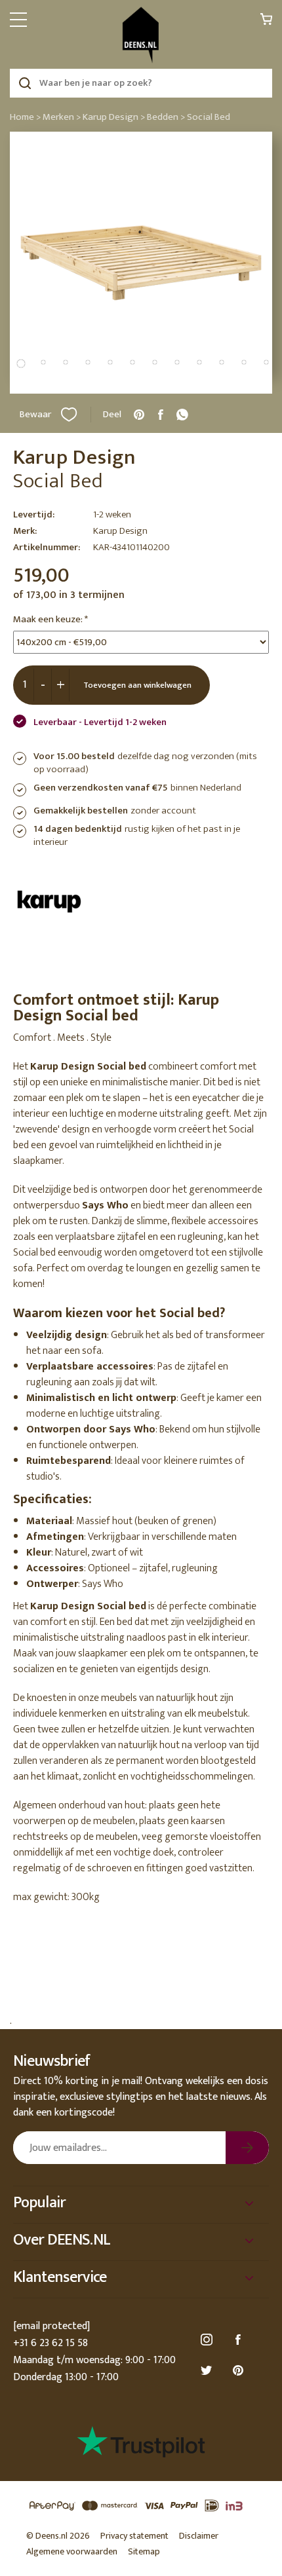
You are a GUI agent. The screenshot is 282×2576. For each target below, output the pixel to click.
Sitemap (144, 2551)
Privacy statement (134, 2536)
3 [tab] (66, 362)
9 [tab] (199, 362)
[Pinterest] (240, 2371)
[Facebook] (240, 2340)
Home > (25, 117)
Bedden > (166, 117)
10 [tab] (222, 362)
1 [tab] (21, 364)
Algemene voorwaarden (72, 2551)
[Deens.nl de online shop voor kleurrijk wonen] (141, 35)
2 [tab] (43, 362)
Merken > (62, 117)
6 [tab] (132, 362)
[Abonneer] (247, 2148)
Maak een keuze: (50, 620)
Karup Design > (114, 117)
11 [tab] (244, 362)
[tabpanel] (141, 263)
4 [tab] (88, 362)
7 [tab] (155, 362)
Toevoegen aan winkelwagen (137, 685)
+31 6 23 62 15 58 (50, 2343)
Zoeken (25, 83)
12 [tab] (266, 362)
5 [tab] (110, 362)
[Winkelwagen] (266, 23)
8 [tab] (177, 362)
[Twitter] (209, 2371)
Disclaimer (199, 2536)
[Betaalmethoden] (141, 2506)
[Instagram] (209, 2340)
